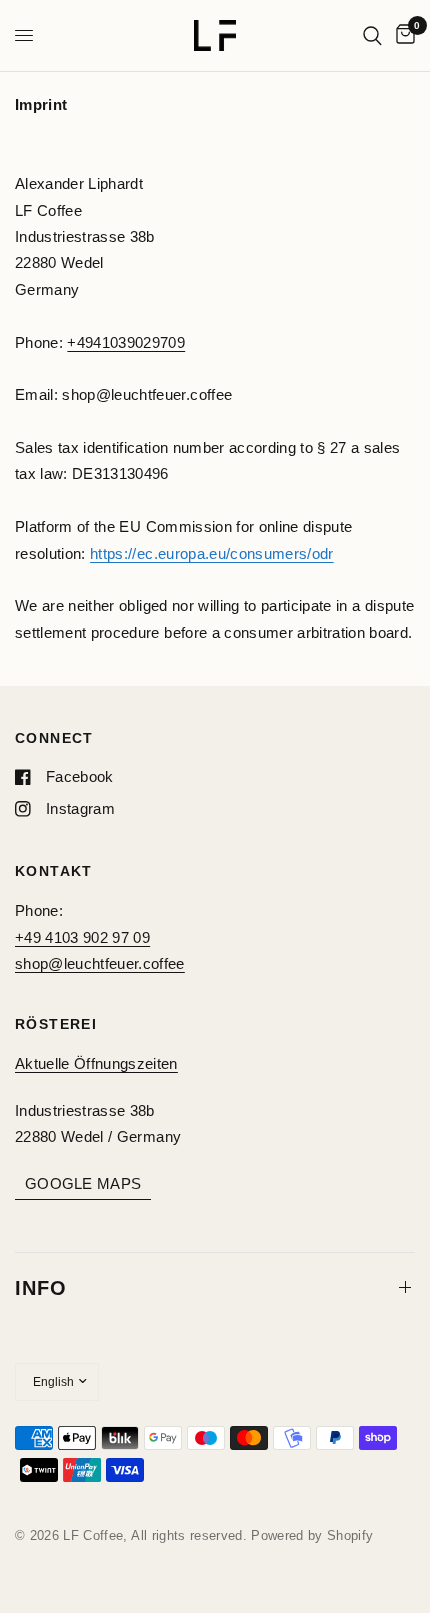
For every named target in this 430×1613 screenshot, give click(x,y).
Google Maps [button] (83, 1183)
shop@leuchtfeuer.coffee (100, 963)
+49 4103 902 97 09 (82, 937)
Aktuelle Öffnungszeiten (96, 1063)
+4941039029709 (126, 342)
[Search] (372, 35)
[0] (402, 35)
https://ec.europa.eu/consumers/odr (212, 553)
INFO (41, 1288)
